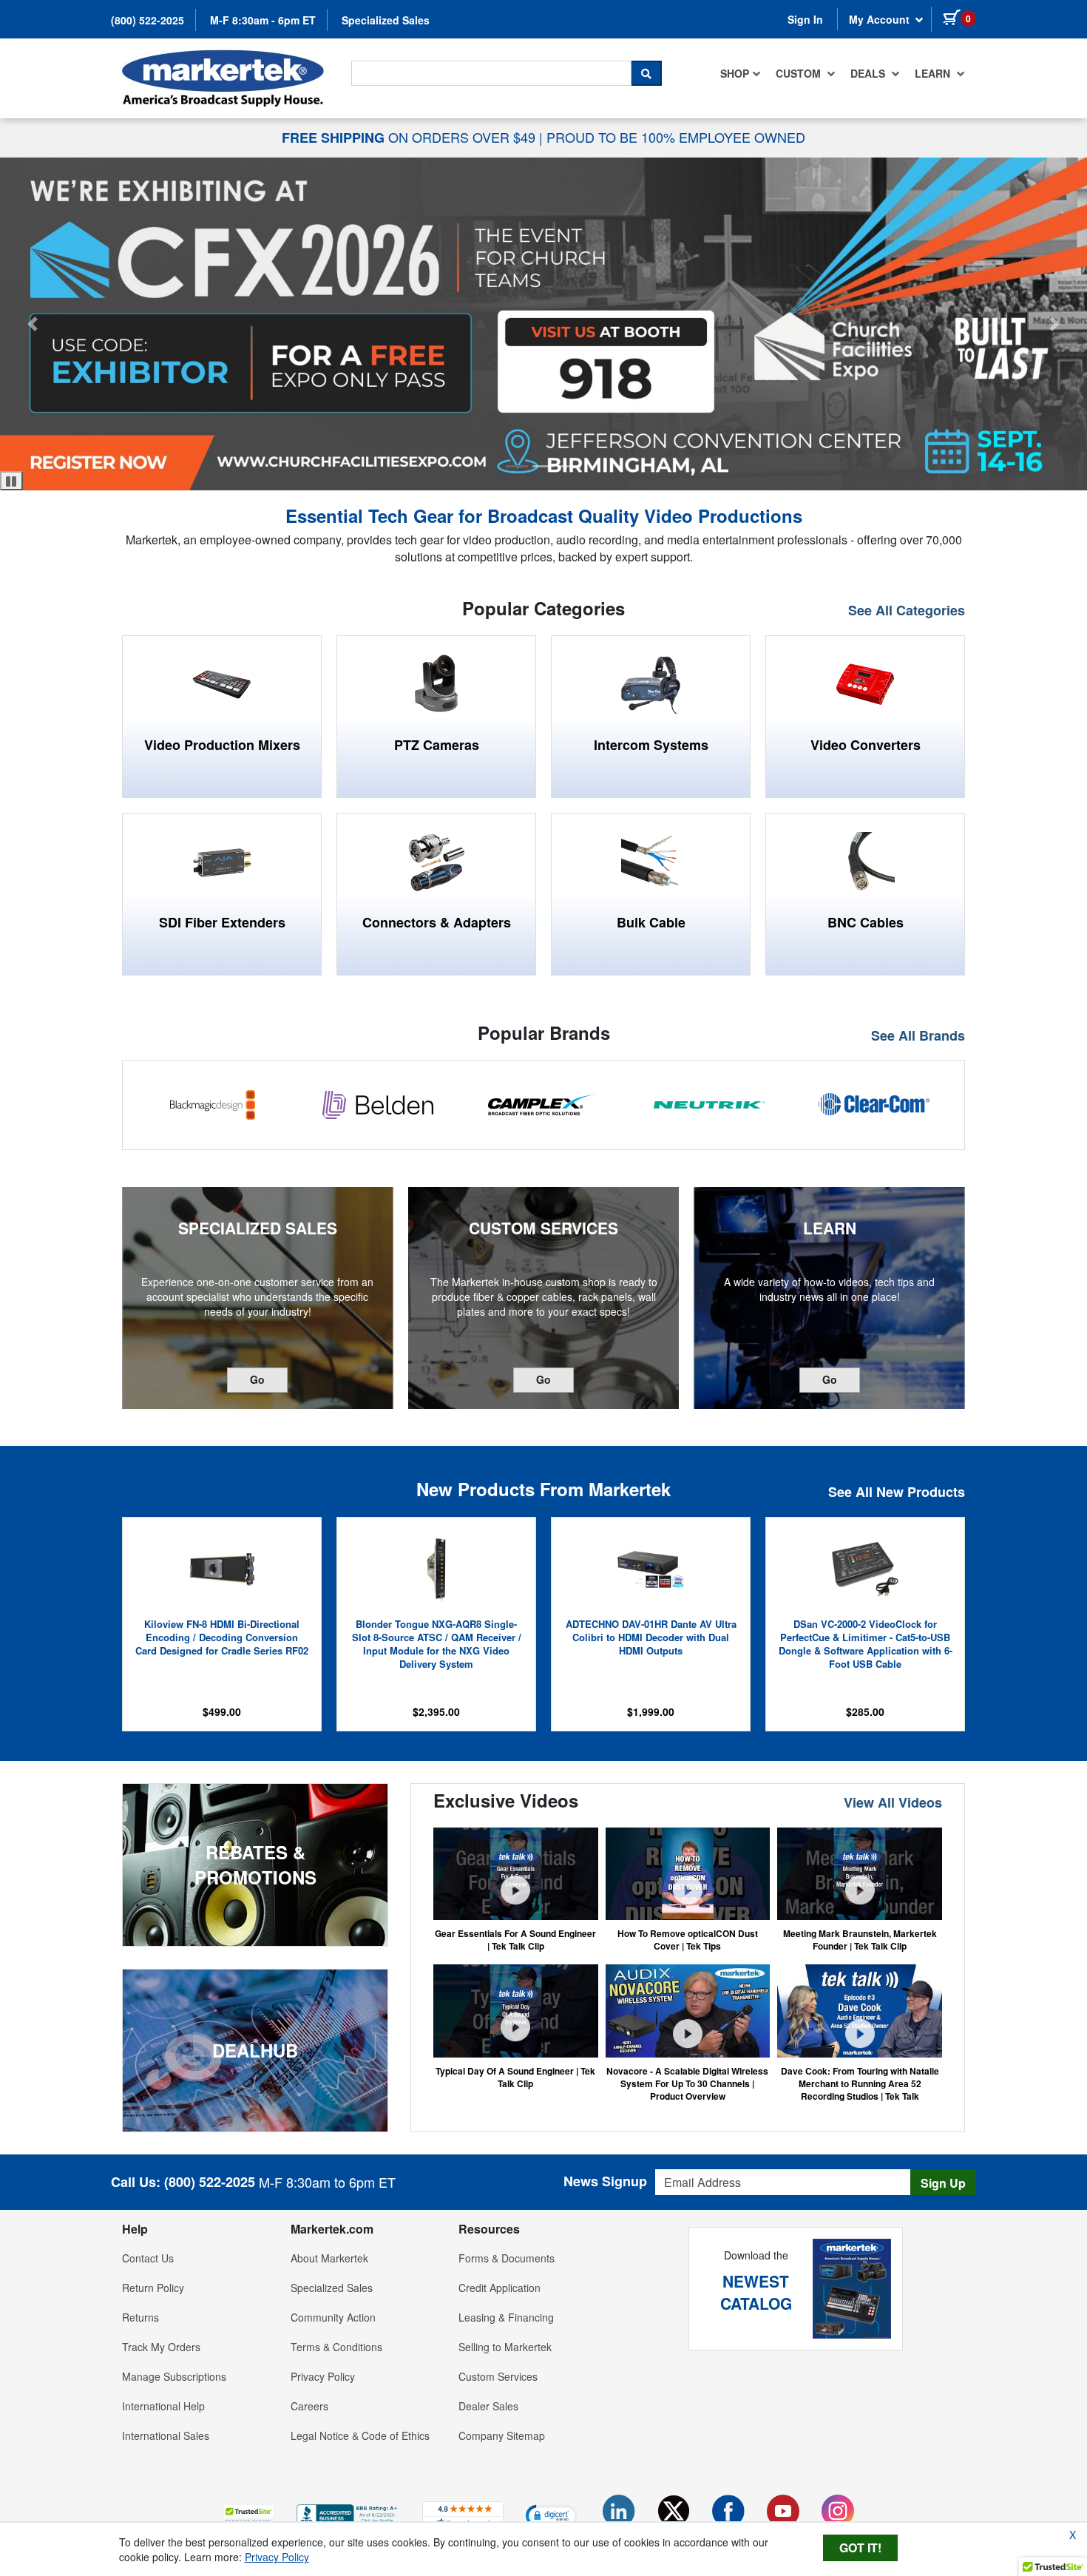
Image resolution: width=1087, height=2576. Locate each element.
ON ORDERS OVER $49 (410, 137)
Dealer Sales (488, 2406)
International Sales (166, 2435)
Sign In (805, 19)
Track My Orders (161, 2347)
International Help (163, 2406)
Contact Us (148, 2258)
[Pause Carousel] (11, 481)
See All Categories (907, 611)
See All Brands (918, 1036)
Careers (309, 2406)
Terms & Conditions (336, 2347)
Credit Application (500, 2288)
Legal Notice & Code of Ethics (360, 2435)
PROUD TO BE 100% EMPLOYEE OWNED (676, 137)
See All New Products (897, 1492)
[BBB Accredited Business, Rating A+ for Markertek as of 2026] (348, 2513)
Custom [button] (800, 73)
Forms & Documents (507, 2258)
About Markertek (329, 2258)
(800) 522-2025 (148, 20)
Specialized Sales (386, 20)
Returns (140, 2317)
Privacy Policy (323, 2376)
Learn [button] (934, 73)
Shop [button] (735, 73)
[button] (517, 466)
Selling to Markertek (505, 2347)
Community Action (333, 2317)
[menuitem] (741, 73)
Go (269, 1379)
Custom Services (498, 2376)
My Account (881, 19)
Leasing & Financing (506, 2317)
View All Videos (893, 1803)
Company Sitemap (502, 2435)
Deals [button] (869, 73)
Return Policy (153, 2288)
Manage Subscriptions (174, 2376)
